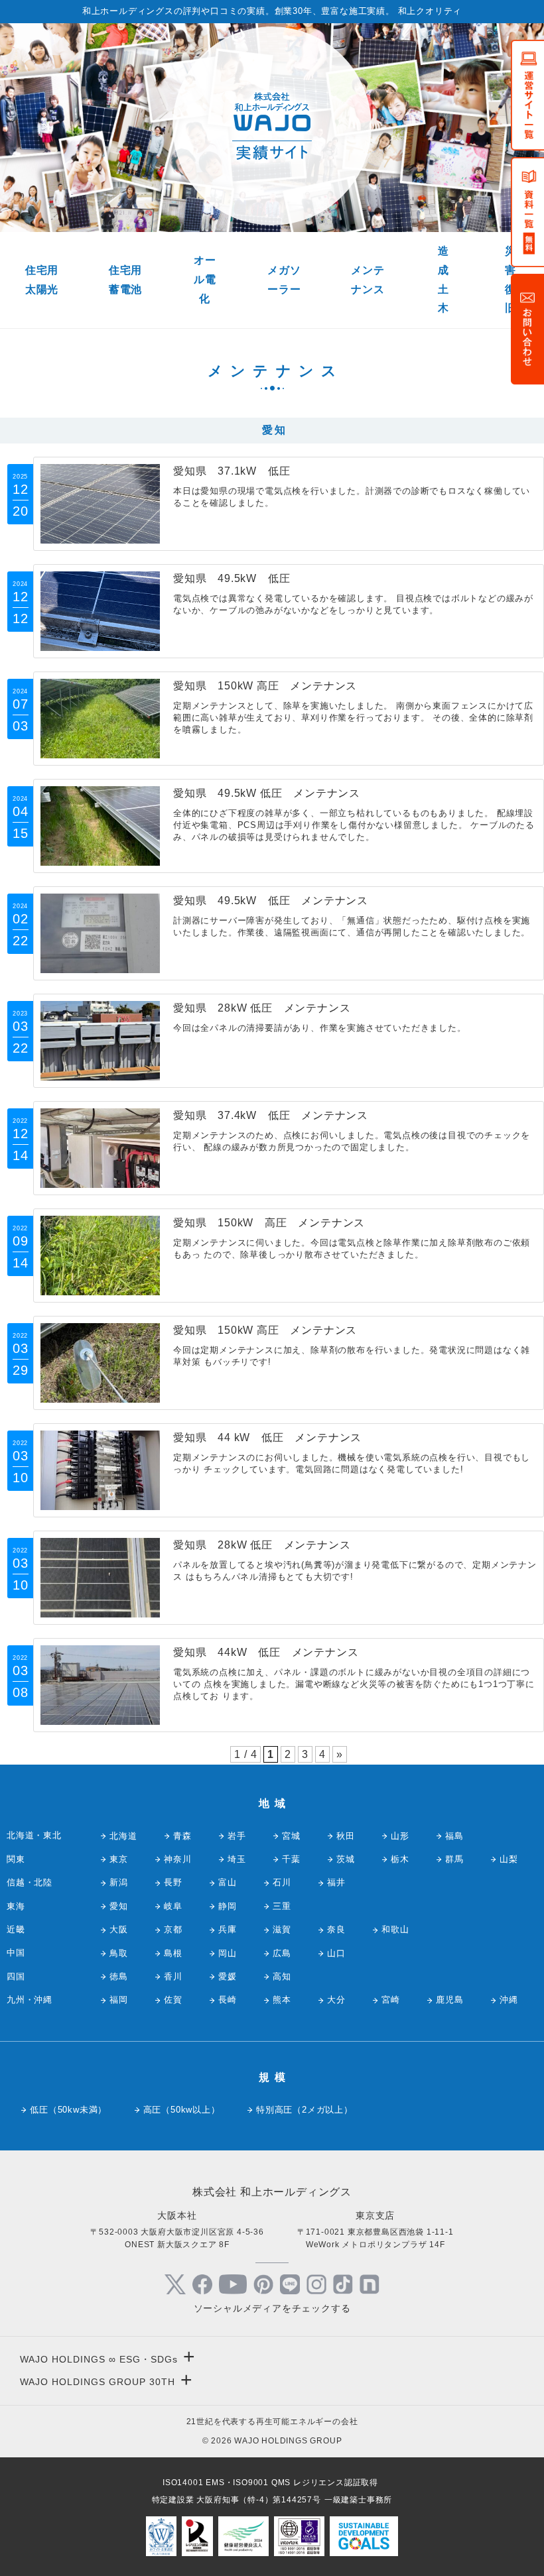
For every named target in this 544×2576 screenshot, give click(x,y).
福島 (454, 1836)
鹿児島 (449, 2000)
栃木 (400, 1859)
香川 (173, 1976)
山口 (336, 1953)
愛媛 (228, 1976)
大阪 (119, 1929)
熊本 (282, 2000)
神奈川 (177, 1859)
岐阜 (173, 1906)
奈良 (336, 1929)
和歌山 (395, 1929)
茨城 (346, 1859)
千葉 (291, 1859)
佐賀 (173, 2000)
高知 (282, 1976)
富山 (228, 1882)
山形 (400, 1836)
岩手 (237, 1836)
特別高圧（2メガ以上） (305, 2110)
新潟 (119, 1882)
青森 (182, 1836)
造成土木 (443, 279)
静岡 (228, 1906)
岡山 (228, 1953)
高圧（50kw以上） (182, 2110)
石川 (282, 1882)
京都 (173, 1929)
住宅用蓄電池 (125, 280)
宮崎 (391, 2000)
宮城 (291, 1836)
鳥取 (119, 1953)
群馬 (454, 1859)
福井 (336, 1882)
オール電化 (205, 279)
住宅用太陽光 (42, 280)
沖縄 (509, 2000)
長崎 (228, 2000)
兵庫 (228, 1929)
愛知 (119, 1906)
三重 (282, 1906)
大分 (336, 2000)
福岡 (119, 2000)
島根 (173, 1953)
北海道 (123, 1836)
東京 (119, 1859)
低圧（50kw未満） (68, 2110)
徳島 (119, 1976)
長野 (173, 1882)
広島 (282, 1953)
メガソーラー (284, 280)
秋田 (346, 1836)
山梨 (509, 1859)
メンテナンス (368, 280)
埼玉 (237, 1859)
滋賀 (282, 1929)
